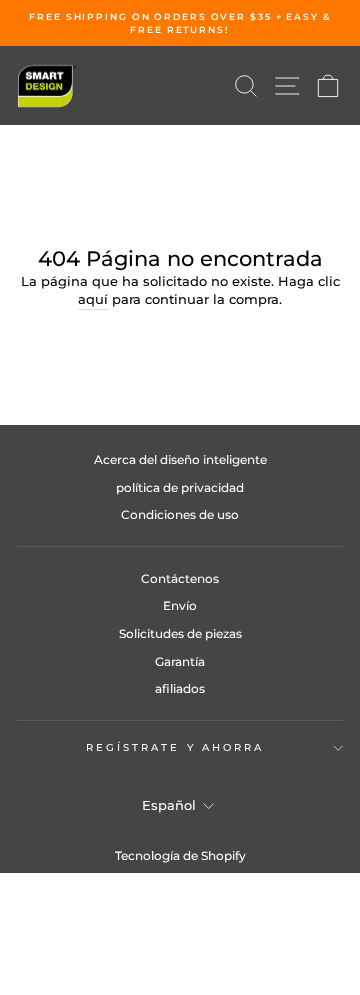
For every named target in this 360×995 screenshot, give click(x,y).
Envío (180, 605)
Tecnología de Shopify (180, 855)
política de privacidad (180, 487)
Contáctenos (180, 578)
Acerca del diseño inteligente (180, 459)
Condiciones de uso (180, 514)
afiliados (180, 688)
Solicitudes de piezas (180, 633)
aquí (93, 299)
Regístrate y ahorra (175, 747)
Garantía (180, 661)
